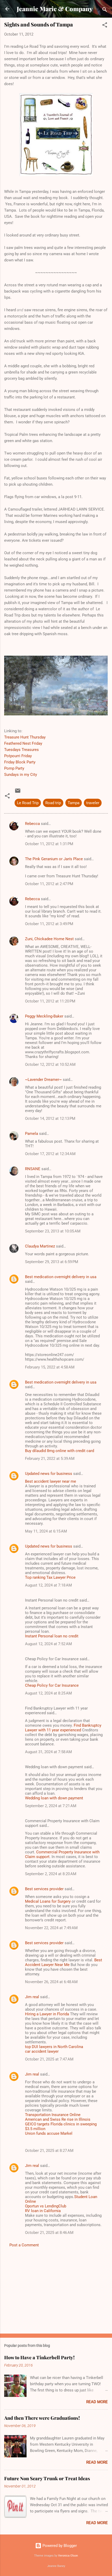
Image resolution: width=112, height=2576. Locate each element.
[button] (105, 26)
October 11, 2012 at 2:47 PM (49, 884)
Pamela (32, 1134)
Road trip (53, 803)
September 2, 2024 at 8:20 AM (51, 1874)
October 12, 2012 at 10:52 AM (50, 1065)
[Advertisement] (56, 2289)
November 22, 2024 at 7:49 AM (51, 1928)
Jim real (32, 1997)
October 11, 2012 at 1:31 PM (49, 844)
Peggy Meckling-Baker (44, 1016)
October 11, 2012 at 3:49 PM (49, 924)
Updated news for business (49, 1474)
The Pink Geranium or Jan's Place (54, 859)
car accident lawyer (42, 2051)
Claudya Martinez (40, 1246)
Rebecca (32, 824)
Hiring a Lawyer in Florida (47, 2014)
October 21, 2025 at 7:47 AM (49, 2059)
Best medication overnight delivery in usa (61, 1277)
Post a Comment (24, 2245)
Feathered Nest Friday (23, 743)
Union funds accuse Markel (49, 2133)
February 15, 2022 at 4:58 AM (50, 1367)
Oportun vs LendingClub (46, 2206)
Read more (97, 2402)
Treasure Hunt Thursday (25, 737)
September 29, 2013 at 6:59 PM (52, 1262)
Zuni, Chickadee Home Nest (49, 939)
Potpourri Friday (18, 756)
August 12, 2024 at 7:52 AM (48, 1644)
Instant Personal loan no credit (52, 1636)
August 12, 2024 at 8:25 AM (48, 1693)
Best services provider (44, 1889)
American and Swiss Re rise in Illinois (58, 2119)
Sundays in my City (21, 775)
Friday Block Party (20, 762)
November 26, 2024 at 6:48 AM (51, 1982)
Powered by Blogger (59, 2546)
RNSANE (33, 1169)
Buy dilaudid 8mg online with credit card (60, 1451)
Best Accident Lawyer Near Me (64, 1962)
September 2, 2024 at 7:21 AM (51, 1806)
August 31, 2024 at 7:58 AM (48, 1752)
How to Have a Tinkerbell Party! (39, 2357)
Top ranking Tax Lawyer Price (50, 1577)
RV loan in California (43, 2211)
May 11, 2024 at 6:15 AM (46, 1531)
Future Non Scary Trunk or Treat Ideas (47, 2478)
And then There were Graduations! (42, 2418)
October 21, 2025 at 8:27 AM (49, 2151)
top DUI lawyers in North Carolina (54, 2047)
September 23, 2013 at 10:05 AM (53, 1231)
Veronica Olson (68, 2556)
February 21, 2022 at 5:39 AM (50, 1459)
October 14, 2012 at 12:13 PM (50, 1118)
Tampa (74, 803)
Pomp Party (14, 768)
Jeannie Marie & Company (55, 9)
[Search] (105, 11)
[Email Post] (18, 792)
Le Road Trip (28, 803)
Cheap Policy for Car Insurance (52, 1685)
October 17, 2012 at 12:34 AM (50, 1154)
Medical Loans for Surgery (48, 1901)
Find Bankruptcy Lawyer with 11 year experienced (63, 1728)
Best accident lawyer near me (51, 1481)
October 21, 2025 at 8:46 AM (49, 2233)
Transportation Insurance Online (53, 2115)
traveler (93, 803)
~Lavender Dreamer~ (43, 1080)
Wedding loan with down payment (54, 1798)
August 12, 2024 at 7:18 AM (48, 1585)
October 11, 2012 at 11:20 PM (50, 1001)
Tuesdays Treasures (21, 750)
